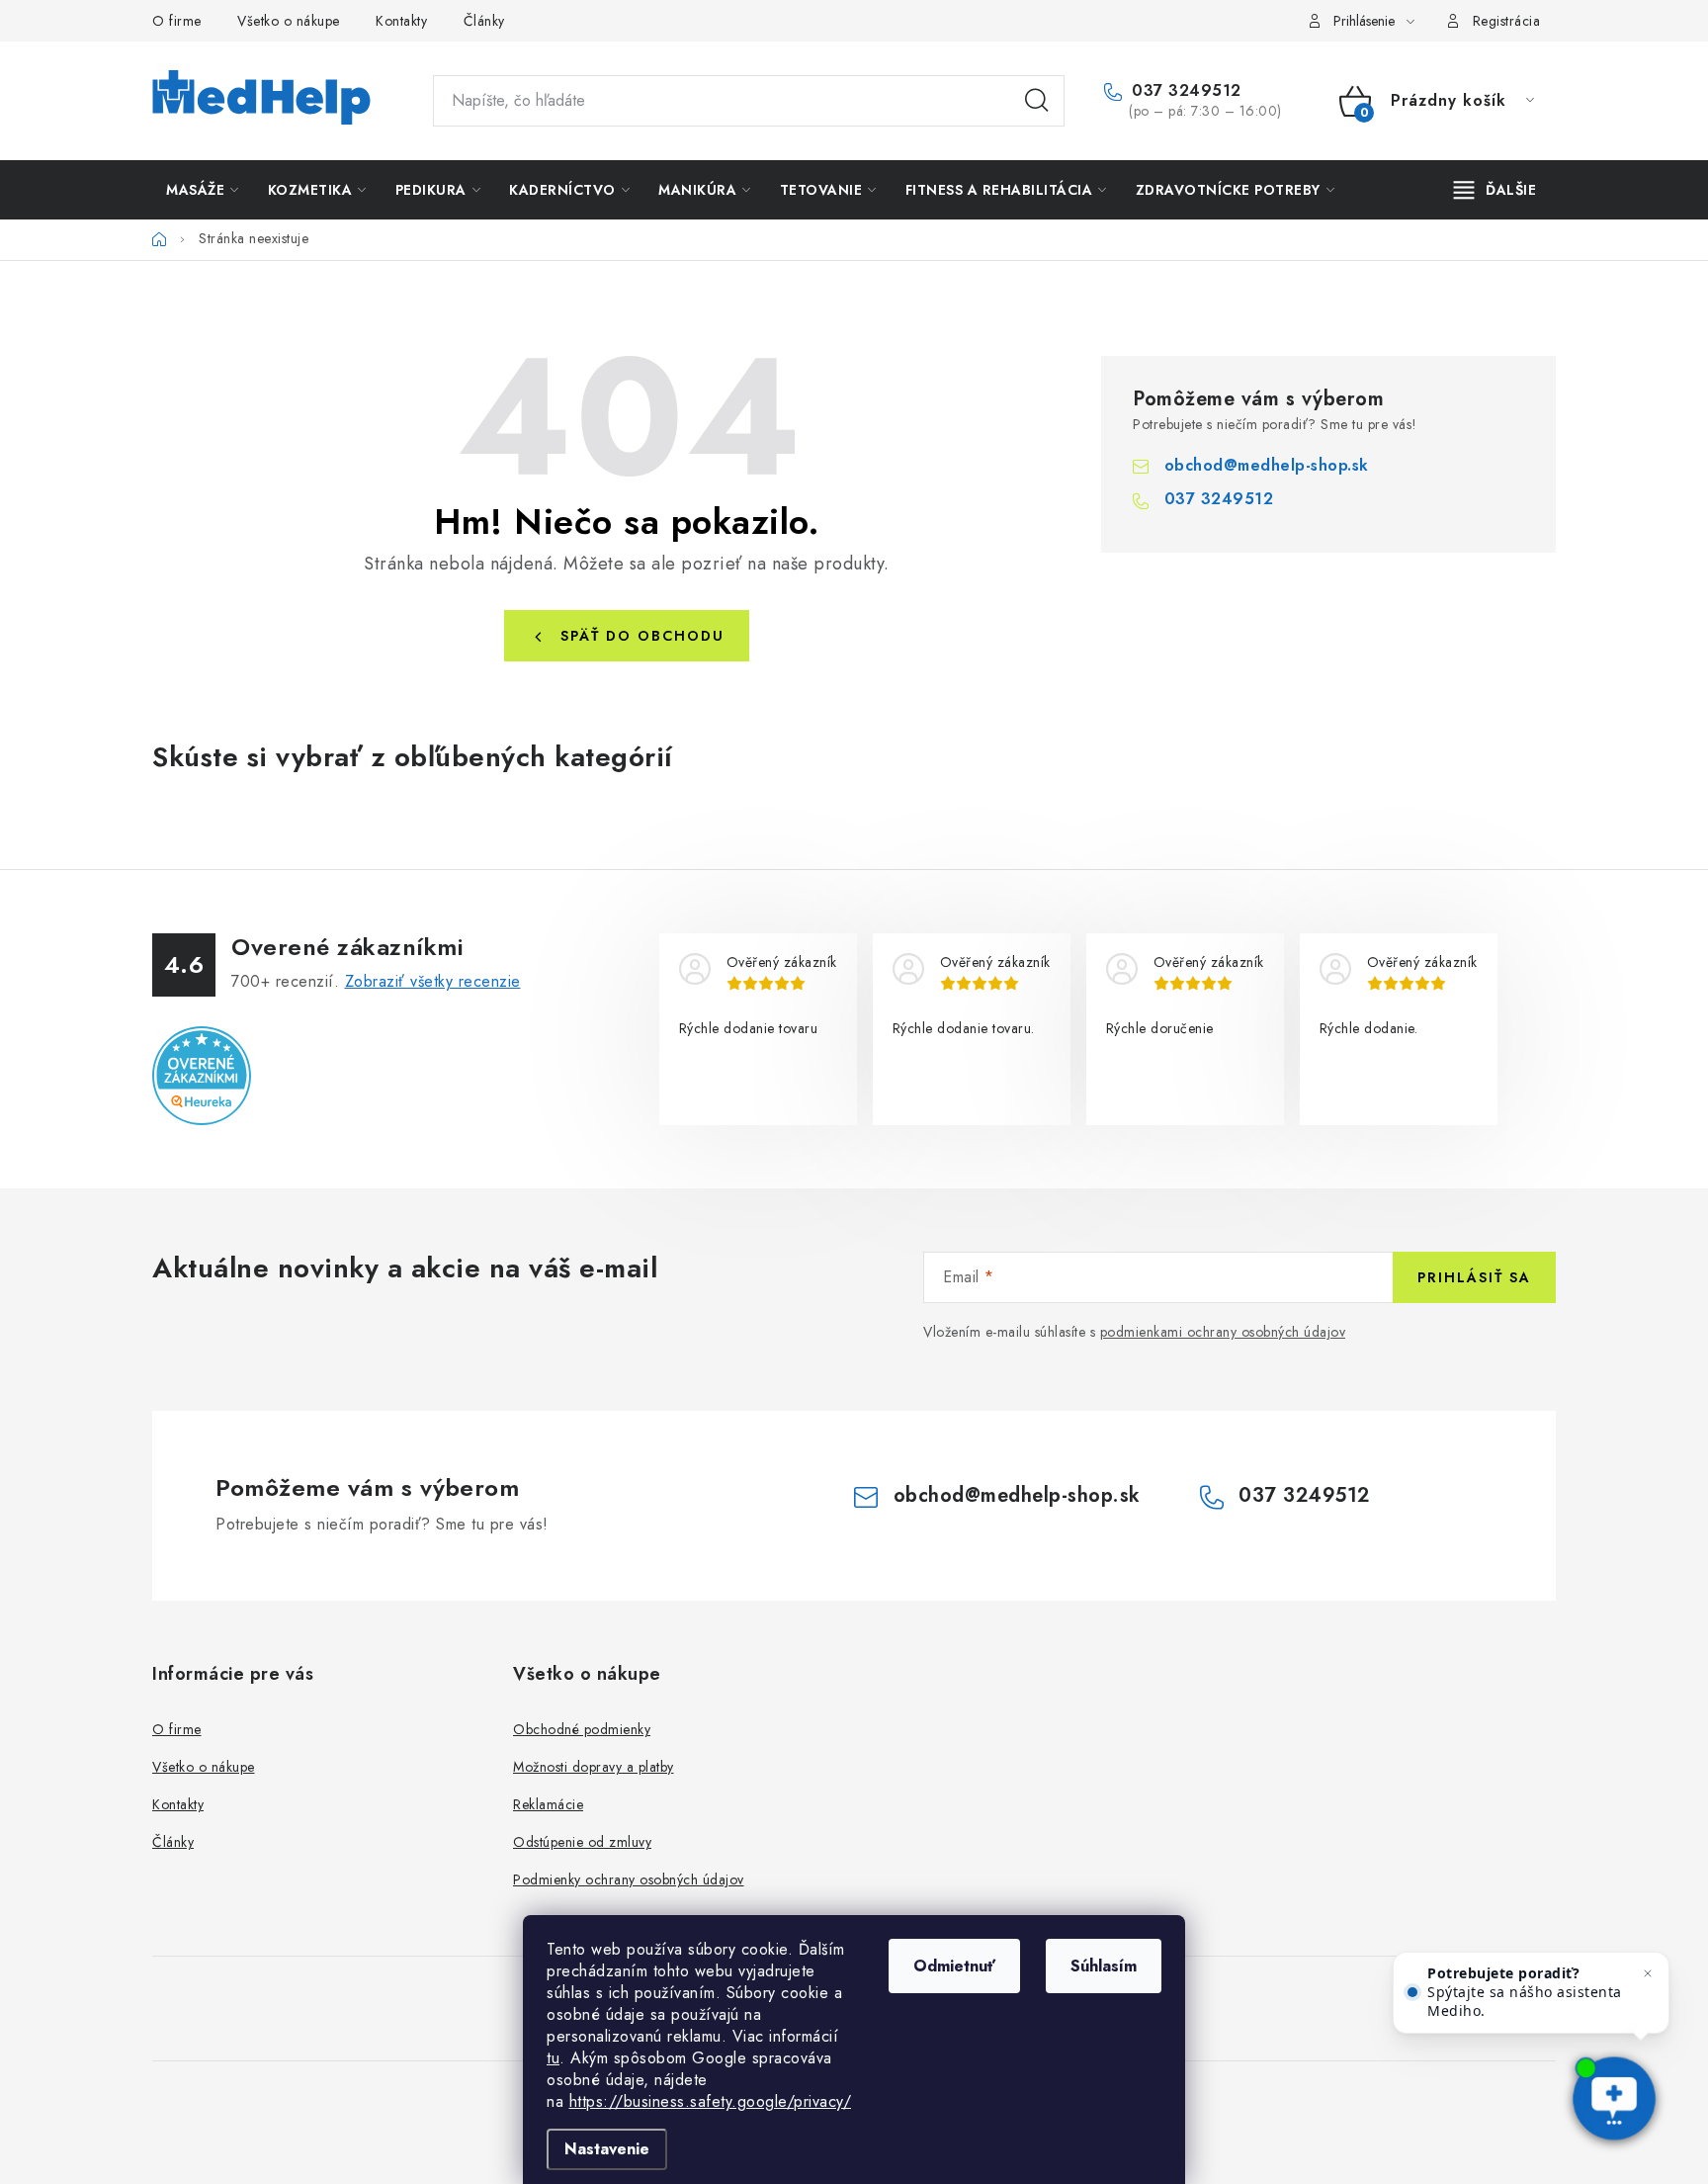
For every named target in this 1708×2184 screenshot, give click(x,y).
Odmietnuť (954, 1966)
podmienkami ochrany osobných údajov (1223, 1332)
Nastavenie (607, 2149)
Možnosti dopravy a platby (594, 1767)
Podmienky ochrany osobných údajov (629, 1879)
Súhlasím (1104, 1966)
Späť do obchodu (642, 636)
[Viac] (1495, 190)
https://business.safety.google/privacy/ (711, 2101)
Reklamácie (548, 1804)
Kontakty (401, 21)
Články (484, 21)
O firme (177, 21)
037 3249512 (1184, 91)
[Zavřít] (1648, 1973)
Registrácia (1507, 21)
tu (553, 2058)
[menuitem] (203, 190)
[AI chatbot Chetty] (1614, 2100)
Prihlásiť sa (1474, 1277)
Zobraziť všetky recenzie (433, 981)
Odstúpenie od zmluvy (582, 1842)
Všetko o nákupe (289, 21)
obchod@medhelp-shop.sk (1267, 465)
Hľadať (1037, 101)
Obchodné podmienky (582, 1729)
